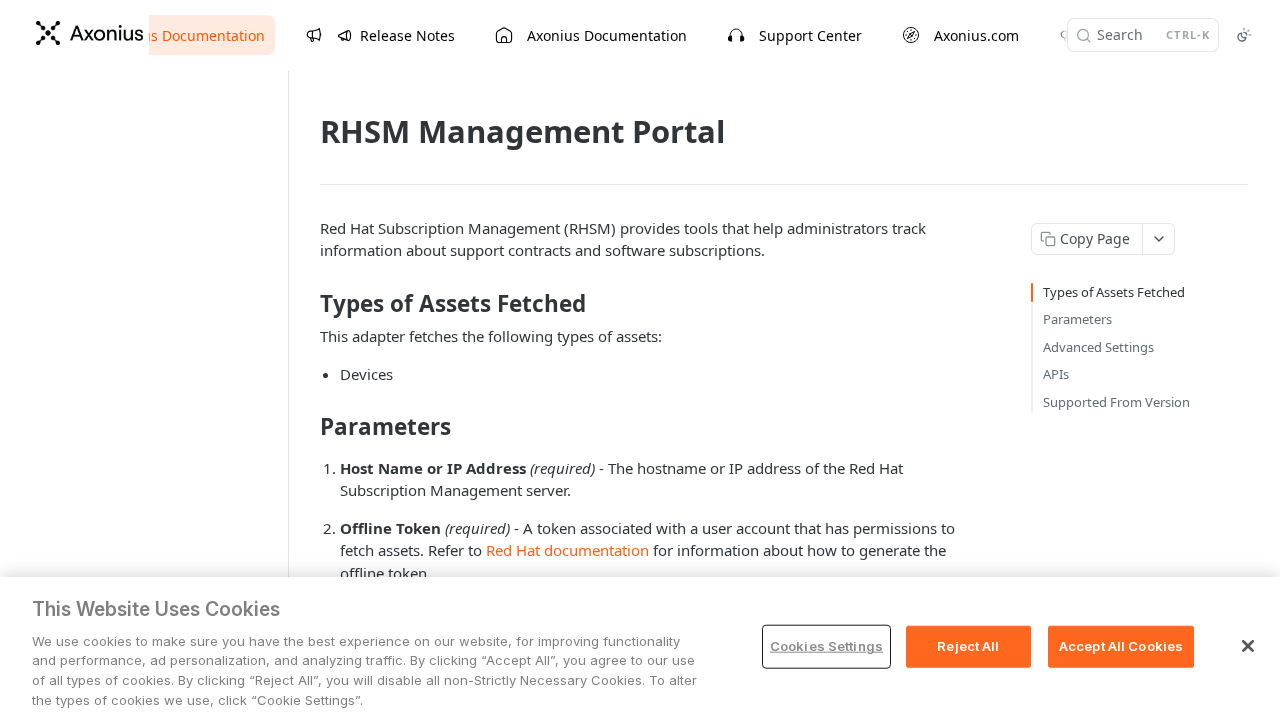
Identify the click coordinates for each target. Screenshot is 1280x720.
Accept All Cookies (1121, 646)
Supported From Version (1116, 402)
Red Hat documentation (567, 550)
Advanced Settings (1098, 347)
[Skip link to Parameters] (306, 427)
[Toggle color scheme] (1244, 35)
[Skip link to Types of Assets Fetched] (306, 304)
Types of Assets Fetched (1114, 292)
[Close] (1248, 646)
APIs (1056, 374)
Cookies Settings (826, 646)
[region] (640, 648)
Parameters (1077, 319)
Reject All (968, 646)
